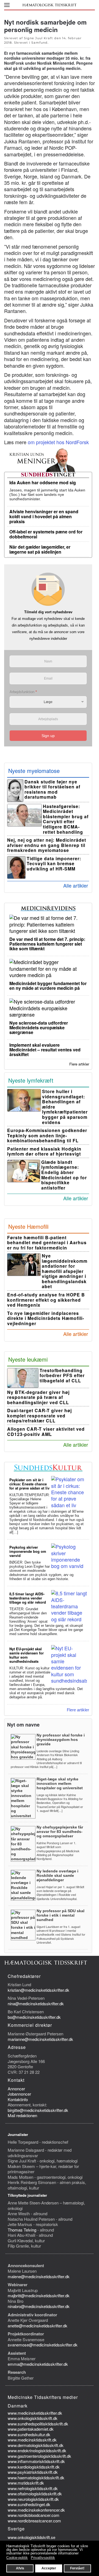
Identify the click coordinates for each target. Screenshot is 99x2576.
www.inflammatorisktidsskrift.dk (36, 2461)
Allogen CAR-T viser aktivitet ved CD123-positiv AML (46, 1432)
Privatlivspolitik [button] (43, 2558)
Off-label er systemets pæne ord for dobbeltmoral (46, 534)
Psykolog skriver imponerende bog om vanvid (28, 1551)
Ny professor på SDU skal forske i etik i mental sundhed (61, 1915)
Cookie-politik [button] (17, 2558)
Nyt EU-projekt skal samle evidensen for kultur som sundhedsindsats (27, 1655)
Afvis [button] (20, 2568)
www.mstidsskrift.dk (26, 2483)
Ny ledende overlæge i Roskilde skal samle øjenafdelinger (57, 1875)
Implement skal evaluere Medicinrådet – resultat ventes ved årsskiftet (45, 1050)
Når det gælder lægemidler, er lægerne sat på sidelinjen (40, 549)
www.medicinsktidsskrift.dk (32, 2440)
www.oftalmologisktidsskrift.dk (35, 2494)
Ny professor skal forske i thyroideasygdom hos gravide (61, 1740)
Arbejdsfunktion (23, 692)
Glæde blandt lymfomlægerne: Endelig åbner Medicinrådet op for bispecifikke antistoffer (64, 1175)
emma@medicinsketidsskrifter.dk (38, 2364)
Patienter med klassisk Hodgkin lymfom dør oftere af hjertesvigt (44, 1151)
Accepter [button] (49, 2568)
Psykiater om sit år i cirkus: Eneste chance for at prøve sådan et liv (29, 1484)
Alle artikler (76, 885)
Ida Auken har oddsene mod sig (43, 482)
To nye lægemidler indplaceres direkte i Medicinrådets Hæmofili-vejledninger (46, 1318)
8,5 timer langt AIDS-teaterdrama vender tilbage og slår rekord (28, 1598)
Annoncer (16, 2089)
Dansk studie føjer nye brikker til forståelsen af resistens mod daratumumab (52, 789)
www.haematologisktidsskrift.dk (36, 2478)
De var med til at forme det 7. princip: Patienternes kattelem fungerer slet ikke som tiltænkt (47, 944)
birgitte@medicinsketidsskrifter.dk (38, 2110)
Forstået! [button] (77, 2568)
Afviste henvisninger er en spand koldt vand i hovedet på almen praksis (44, 516)
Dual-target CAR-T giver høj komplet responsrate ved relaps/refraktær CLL (39, 1415)
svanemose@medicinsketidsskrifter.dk (43, 2345)
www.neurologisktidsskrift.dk (33, 2499)
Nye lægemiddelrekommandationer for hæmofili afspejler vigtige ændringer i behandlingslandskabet (65, 1271)
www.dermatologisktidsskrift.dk (36, 2445)
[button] (7, 5)
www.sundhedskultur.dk (29, 2434)
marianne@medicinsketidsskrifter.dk (40, 2039)
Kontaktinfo (18, 2099)
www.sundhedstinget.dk (29, 2504)
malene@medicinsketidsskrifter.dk (39, 2276)
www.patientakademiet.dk (31, 2429)
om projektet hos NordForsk (58, 442)
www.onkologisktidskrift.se (31, 2537)
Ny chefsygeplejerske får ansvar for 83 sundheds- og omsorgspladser (60, 1832)
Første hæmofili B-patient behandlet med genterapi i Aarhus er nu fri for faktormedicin (47, 1243)
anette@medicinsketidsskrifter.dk (38, 2326)
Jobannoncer (19, 2094)
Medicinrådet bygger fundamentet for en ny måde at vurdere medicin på (48, 986)
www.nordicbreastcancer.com (34, 2521)
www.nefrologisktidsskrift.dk (33, 2488)
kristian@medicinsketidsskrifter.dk (38, 1990)
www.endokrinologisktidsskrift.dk (37, 2450)
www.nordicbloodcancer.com (34, 2515)
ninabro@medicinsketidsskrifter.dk (39, 2306)
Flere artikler (79, 1064)
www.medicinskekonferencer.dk (36, 2510)
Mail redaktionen (22, 2115)
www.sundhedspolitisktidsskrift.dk (38, 2424)
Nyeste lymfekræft (31, 1080)
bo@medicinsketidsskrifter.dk (34, 2017)
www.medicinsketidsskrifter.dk (35, 2413)
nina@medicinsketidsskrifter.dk (36, 2003)
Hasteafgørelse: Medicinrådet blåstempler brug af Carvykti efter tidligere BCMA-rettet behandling (66, 819)
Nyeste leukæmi (28, 1359)
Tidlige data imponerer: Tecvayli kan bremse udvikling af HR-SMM (54, 864)
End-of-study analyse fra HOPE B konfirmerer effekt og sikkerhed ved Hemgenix (46, 1300)
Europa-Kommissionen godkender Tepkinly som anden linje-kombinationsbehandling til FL (47, 1135)
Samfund (39, 43)
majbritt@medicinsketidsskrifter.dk (39, 2295)
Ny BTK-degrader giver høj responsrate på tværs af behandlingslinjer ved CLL (38, 1397)
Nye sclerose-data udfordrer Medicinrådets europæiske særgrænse (39, 1027)
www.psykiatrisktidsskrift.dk (33, 2472)
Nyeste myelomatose (34, 771)
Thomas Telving (22, 2230)
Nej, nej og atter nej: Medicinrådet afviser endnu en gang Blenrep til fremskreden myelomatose (47, 845)
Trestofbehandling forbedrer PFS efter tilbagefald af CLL (62, 1375)
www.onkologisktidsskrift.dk (33, 2418)
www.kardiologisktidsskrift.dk (34, 2467)
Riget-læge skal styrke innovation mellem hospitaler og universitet (60, 1783)
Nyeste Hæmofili (28, 1226)
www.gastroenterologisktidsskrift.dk (39, 2456)
